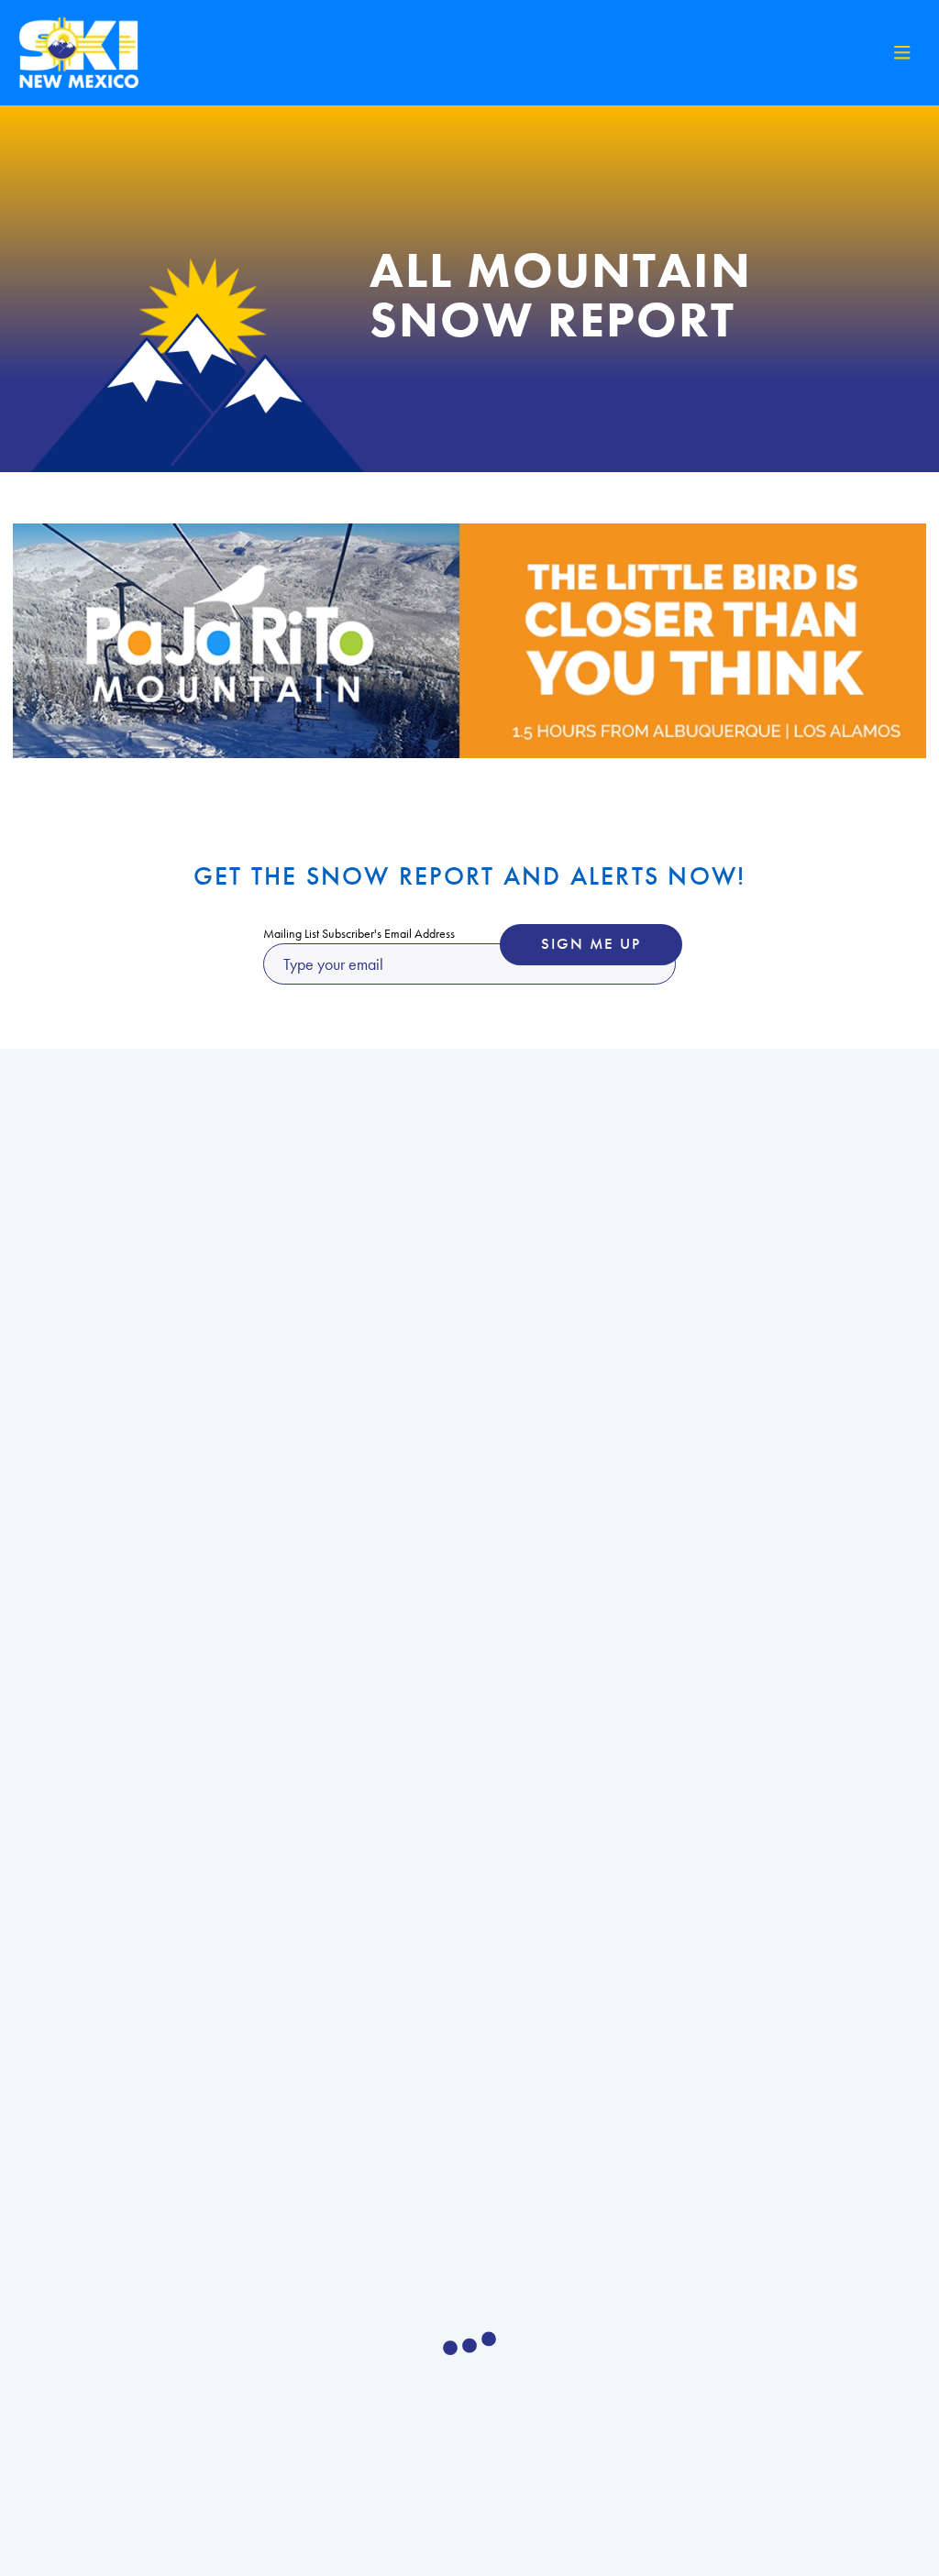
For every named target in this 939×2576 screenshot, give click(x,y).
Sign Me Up (591, 944)
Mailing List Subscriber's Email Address (359, 933)
